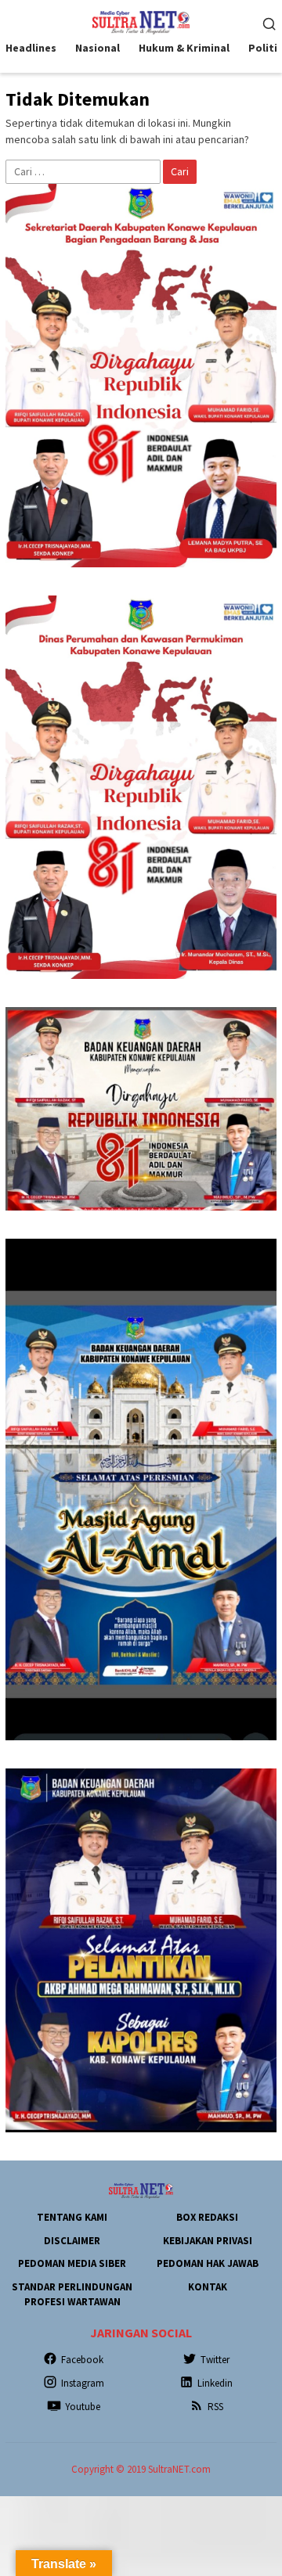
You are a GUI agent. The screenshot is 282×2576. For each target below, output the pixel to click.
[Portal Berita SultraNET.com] (141, 21)
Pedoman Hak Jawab (208, 2263)
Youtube (83, 2407)
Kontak (208, 2287)
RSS (215, 2407)
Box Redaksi (207, 2217)
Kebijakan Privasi (208, 2241)
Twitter (215, 2360)
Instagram (83, 2383)
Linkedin (215, 2383)
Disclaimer (72, 2241)
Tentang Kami (72, 2217)
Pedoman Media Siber (72, 2263)
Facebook (82, 2360)
